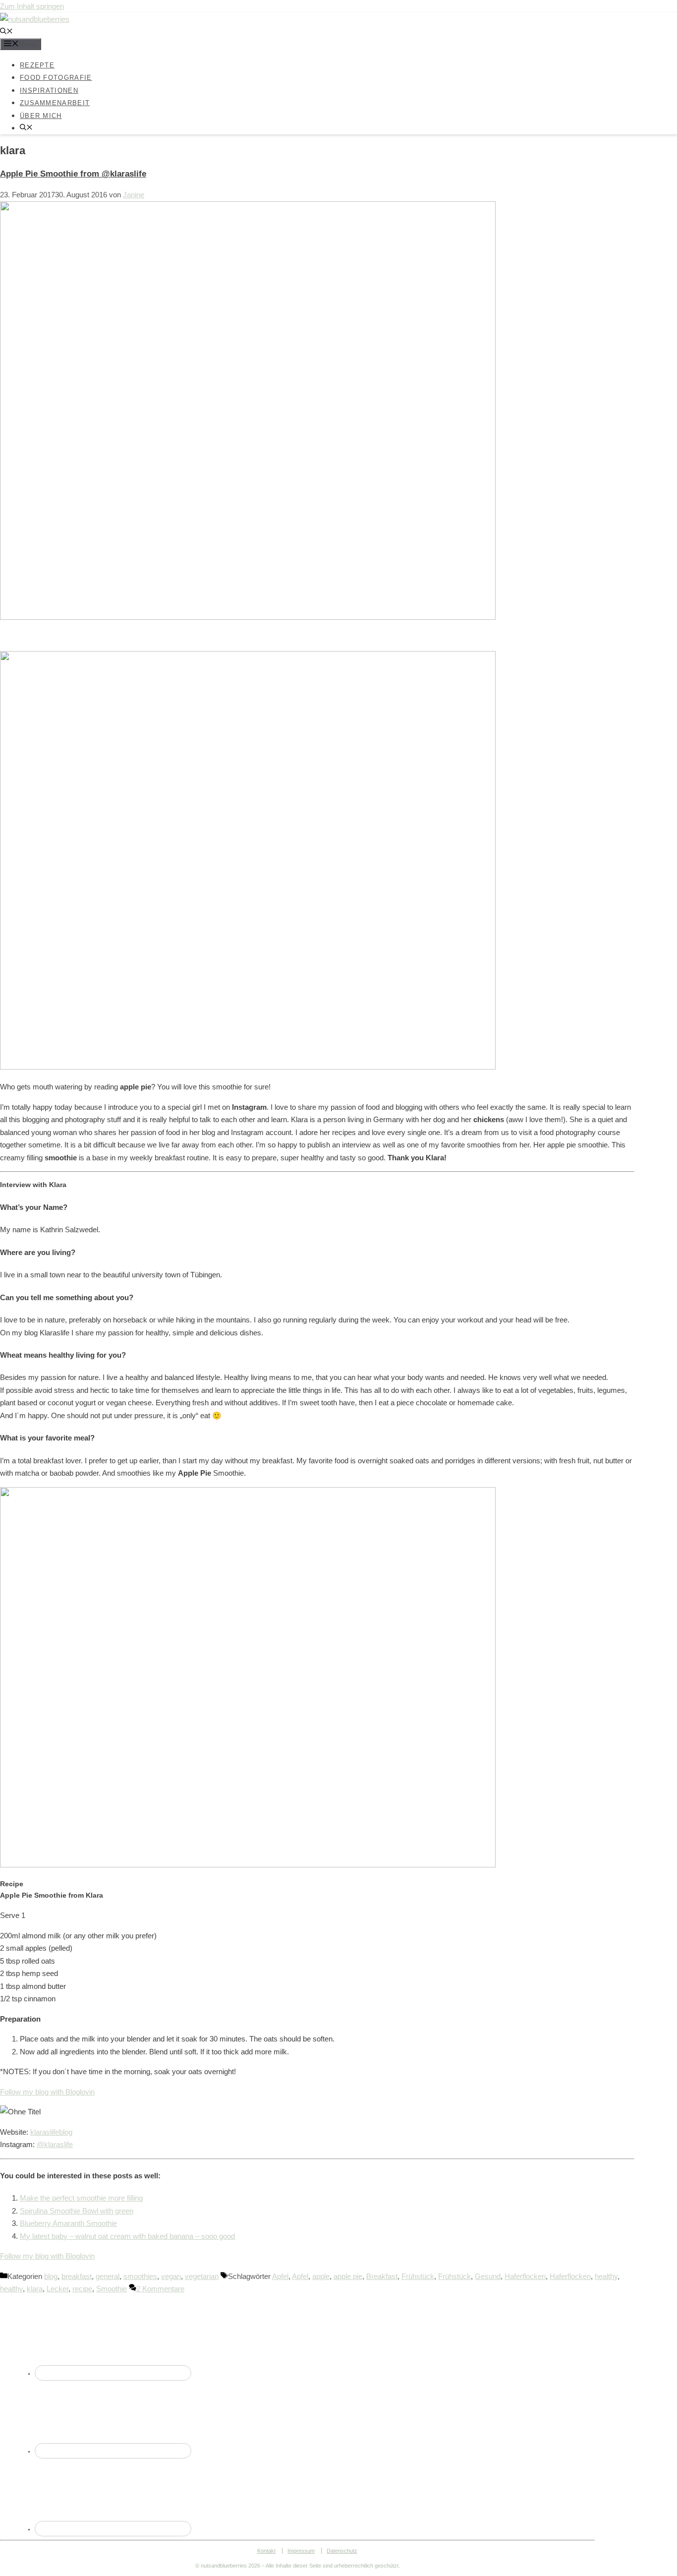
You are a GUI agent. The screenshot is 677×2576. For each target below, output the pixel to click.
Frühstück (418, 2276)
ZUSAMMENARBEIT (55, 103)
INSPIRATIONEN (49, 90)
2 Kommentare (160, 2289)
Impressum (301, 2551)
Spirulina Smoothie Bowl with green (77, 2211)
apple (321, 2276)
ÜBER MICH (41, 115)
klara (35, 2289)
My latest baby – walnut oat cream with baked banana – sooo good (127, 2236)
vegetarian (202, 2276)
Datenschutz (342, 2551)
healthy (606, 2276)
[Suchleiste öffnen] (6, 32)
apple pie (348, 2276)
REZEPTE (37, 65)
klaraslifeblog (51, 2132)
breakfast (77, 2276)
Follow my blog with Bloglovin (47, 2092)
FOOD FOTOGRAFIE (56, 78)
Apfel (280, 2276)
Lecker (57, 2289)
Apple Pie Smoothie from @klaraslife (73, 174)
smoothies (140, 2276)
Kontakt (266, 2551)
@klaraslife (55, 2144)
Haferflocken (525, 2276)
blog (51, 2276)
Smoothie (112, 2289)
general (108, 2276)
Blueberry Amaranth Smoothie (68, 2223)
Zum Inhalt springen (32, 6)
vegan (171, 2276)
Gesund (488, 2276)
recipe (82, 2289)
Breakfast (382, 2276)
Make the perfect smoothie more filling (81, 2198)
